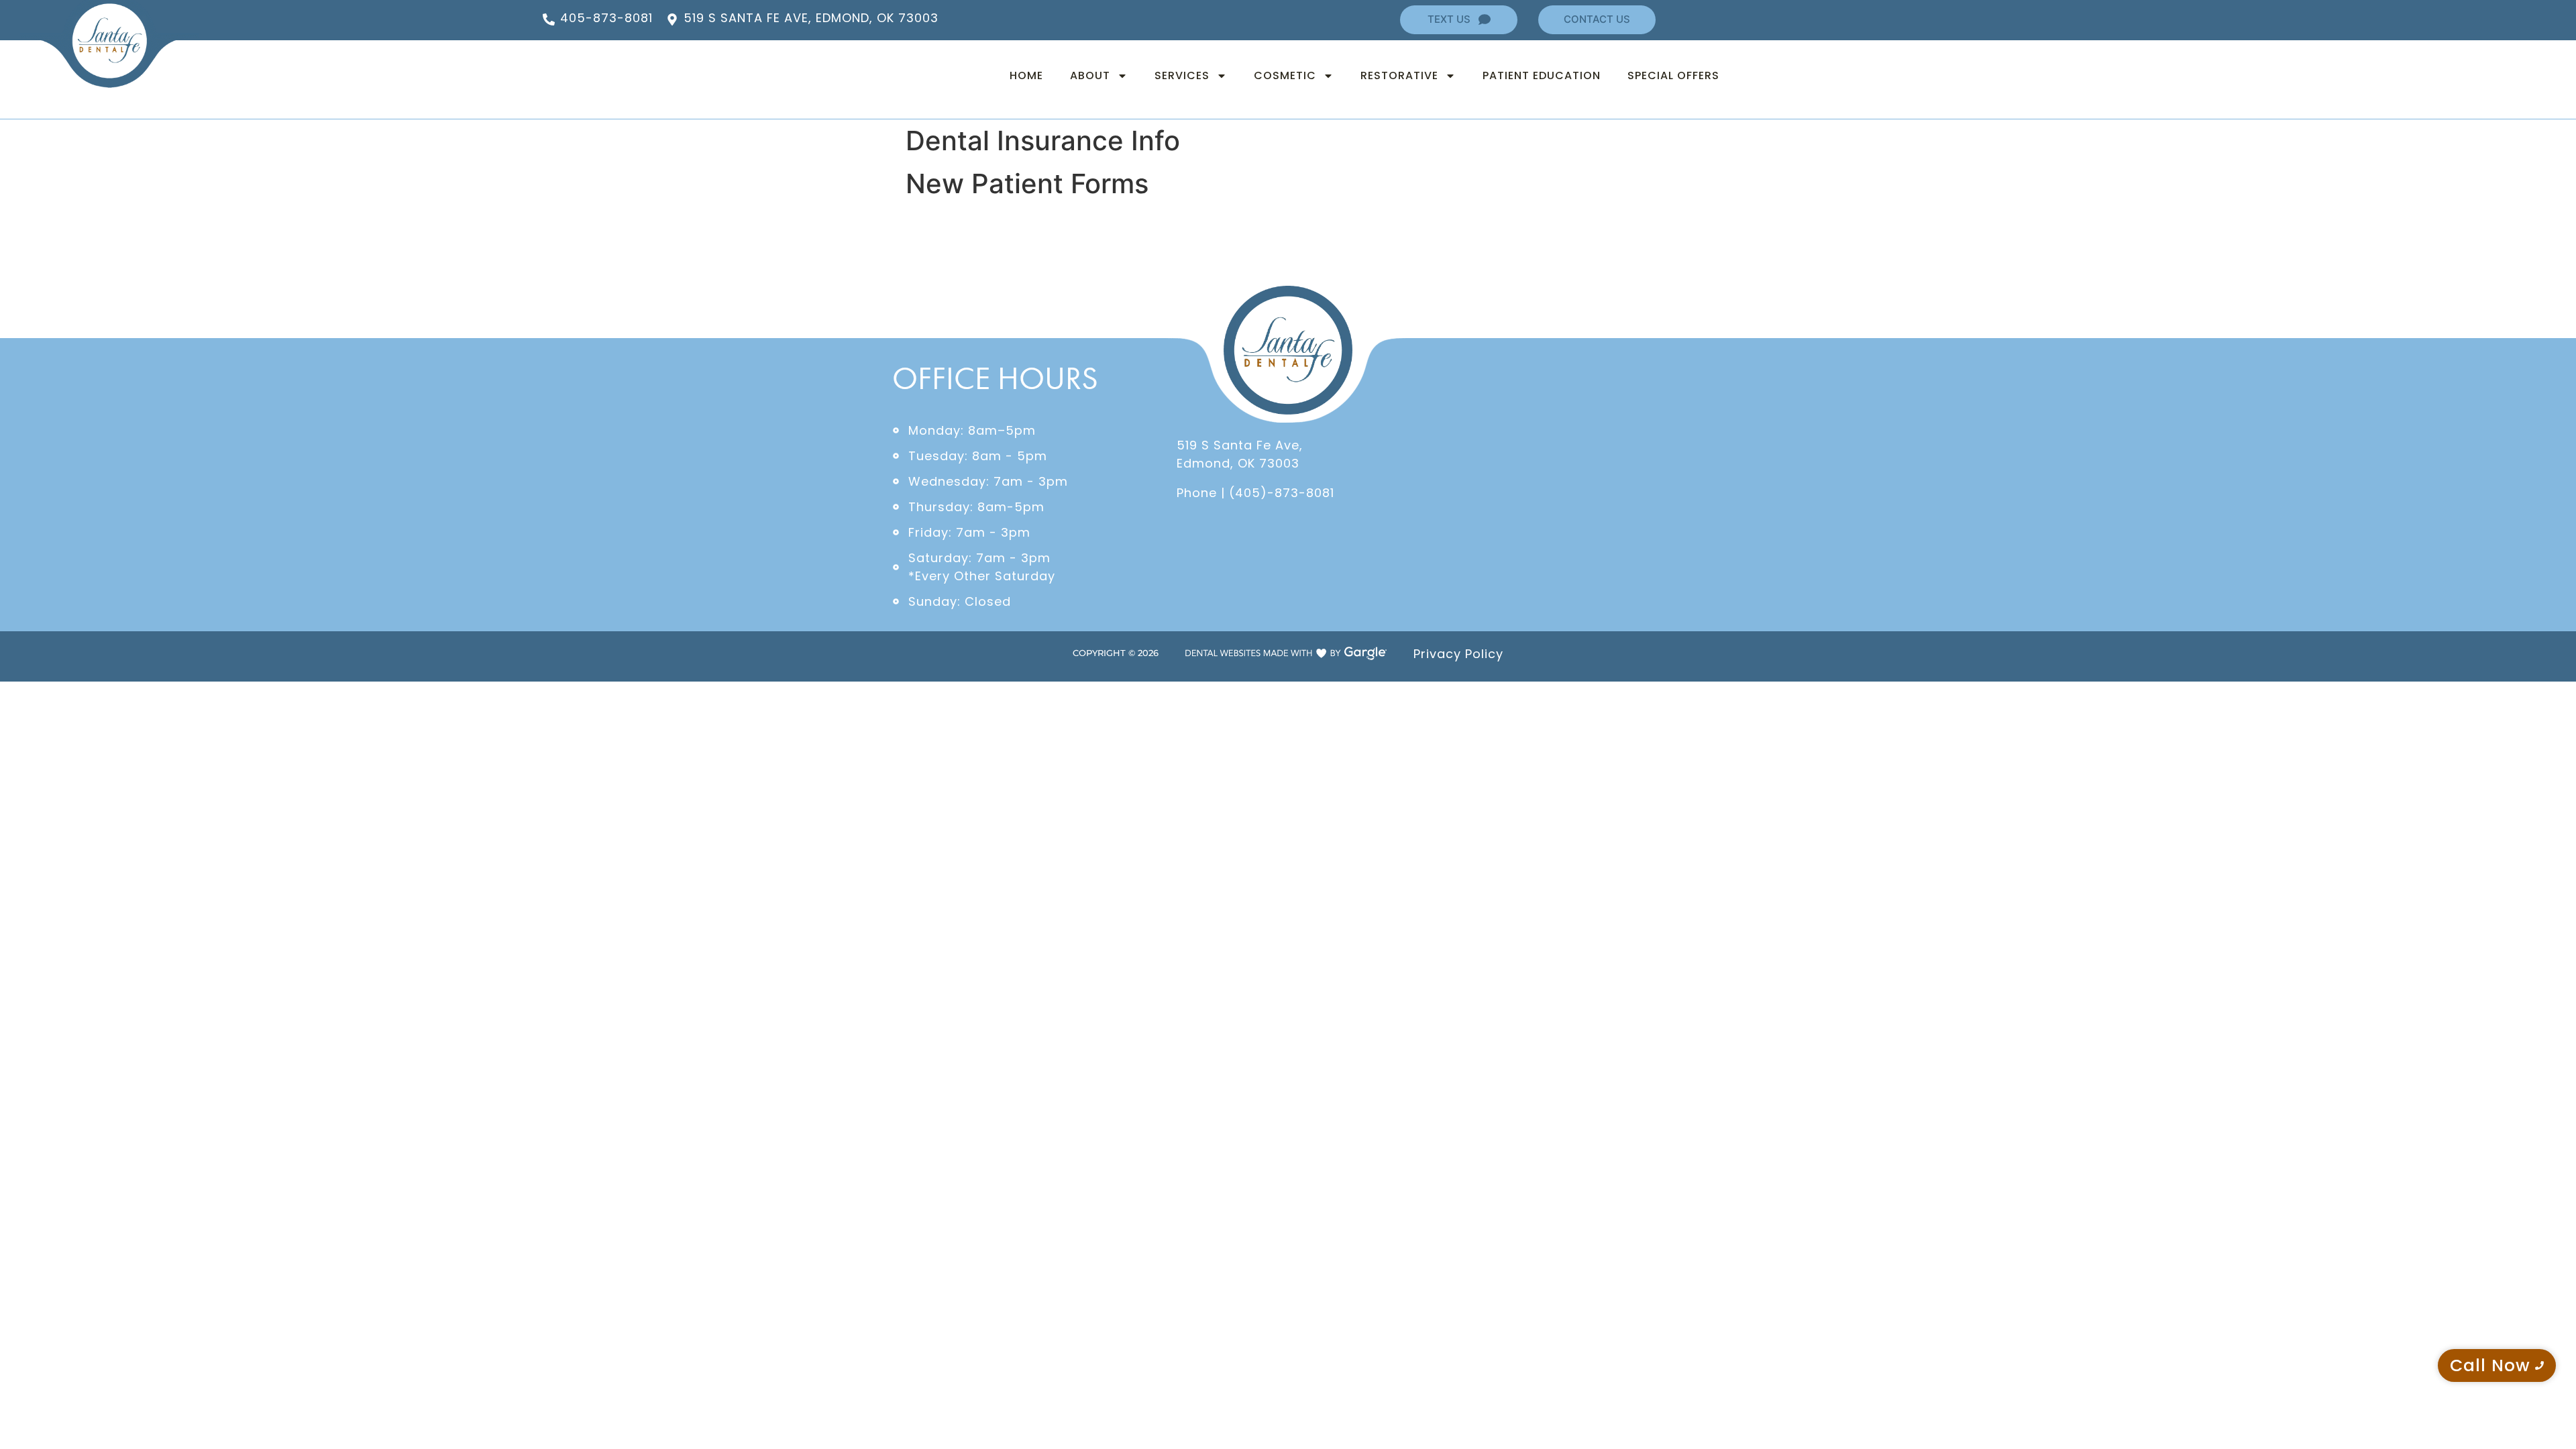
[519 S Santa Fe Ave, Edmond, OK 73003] (672, 20)
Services (1182, 75)
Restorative (1399, 75)
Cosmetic (1285, 75)
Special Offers (1673, 75)
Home (1026, 75)
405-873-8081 (606, 18)
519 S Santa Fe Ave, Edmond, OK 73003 (811, 18)
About (1090, 75)
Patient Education (1542, 75)
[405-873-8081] (549, 20)
